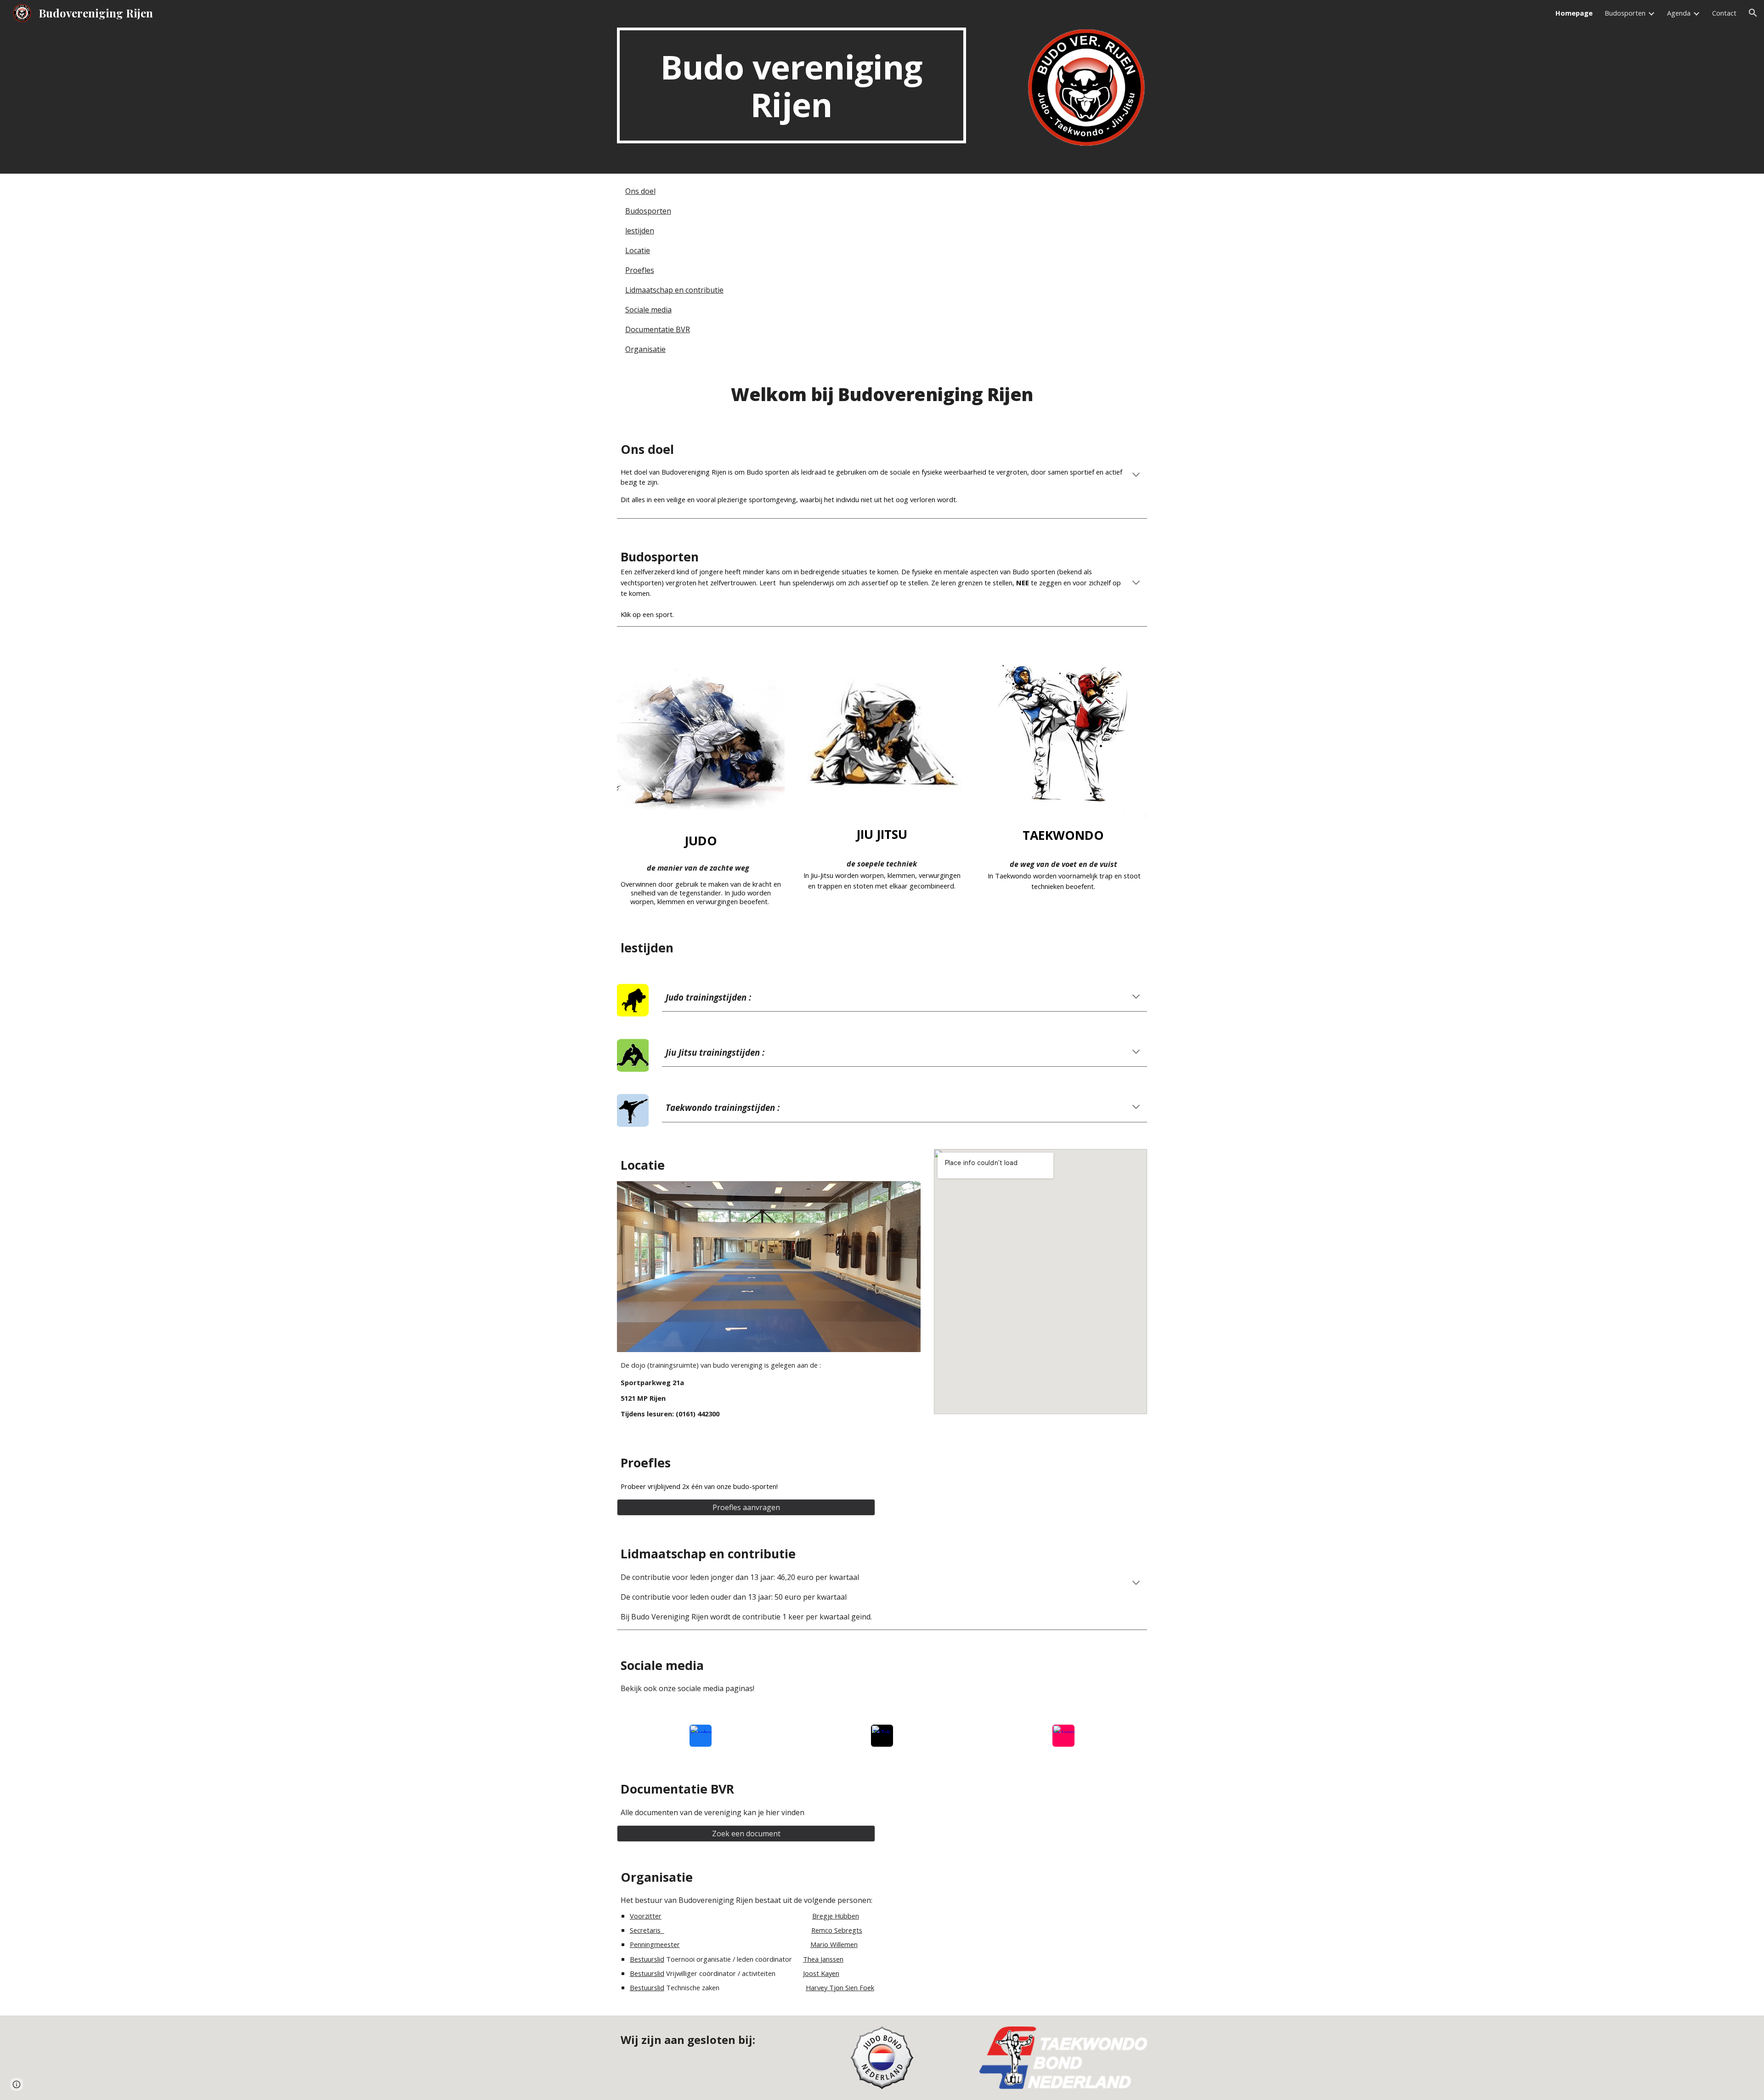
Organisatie (645, 349)
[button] (1753, 13)
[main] (792, 85)
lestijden (640, 231)
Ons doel (640, 191)
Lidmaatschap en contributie (674, 290)
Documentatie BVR (658, 329)
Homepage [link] (1574, 13)
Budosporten (648, 211)
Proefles (640, 270)
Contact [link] (1724, 13)
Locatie (638, 250)
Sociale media (648, 310)
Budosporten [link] (1625, 13)
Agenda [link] (1679, 13)
